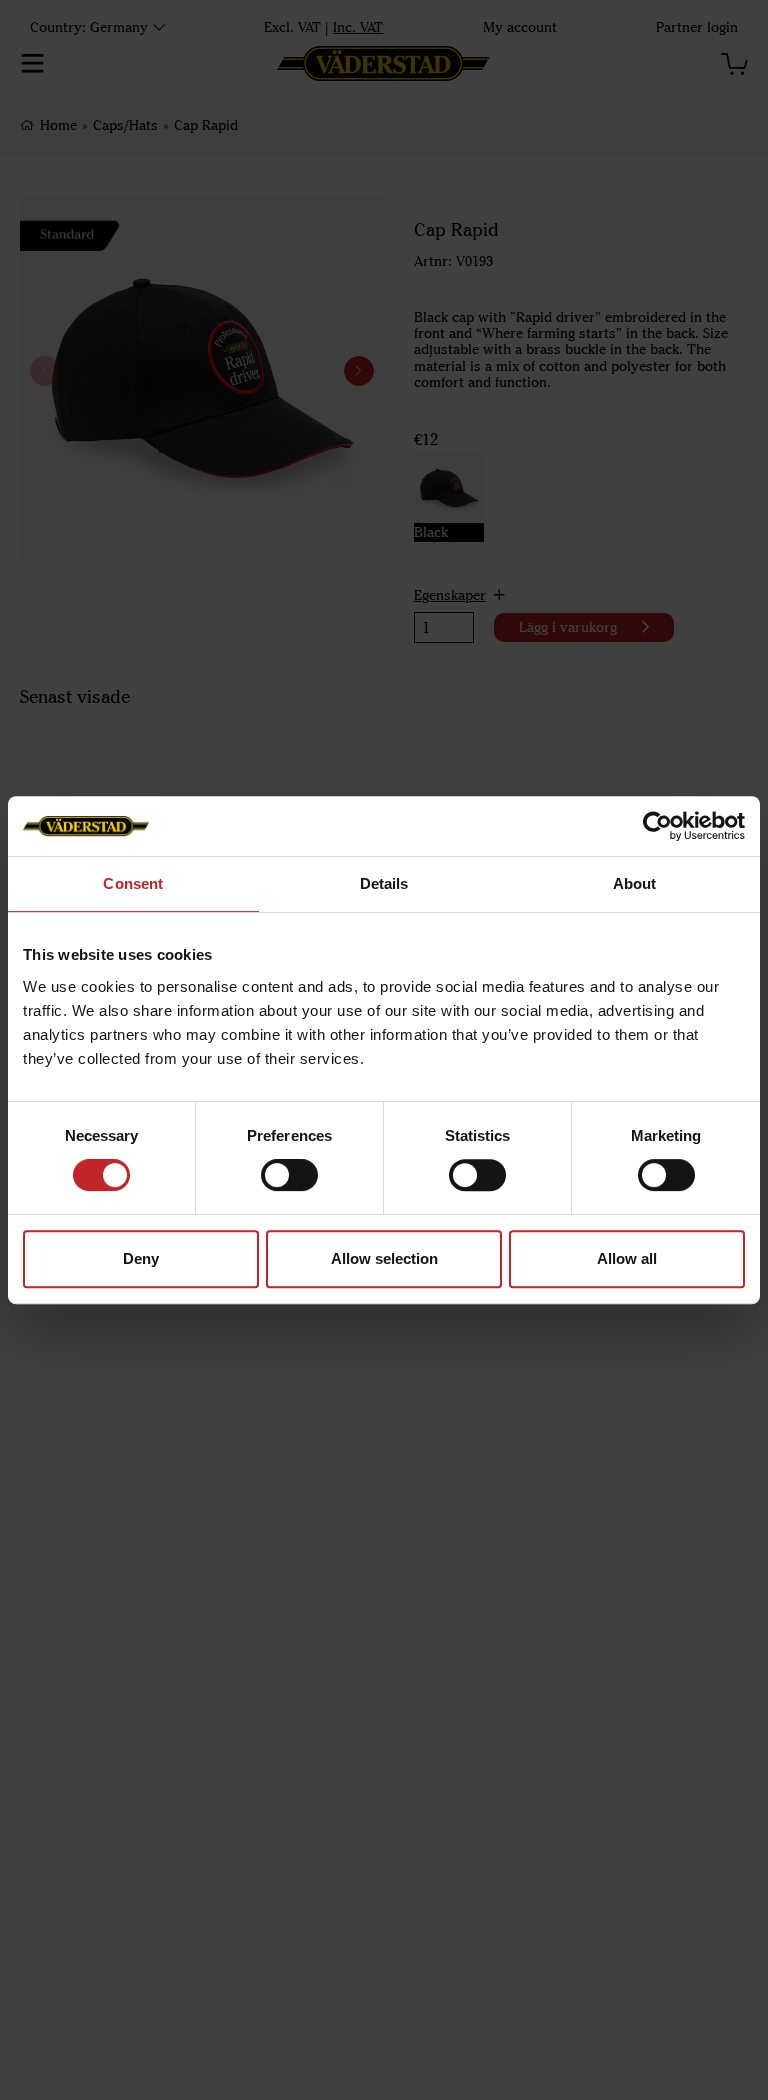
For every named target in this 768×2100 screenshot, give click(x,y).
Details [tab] (384, 883)
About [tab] (635, 883)
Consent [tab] (133, 883)
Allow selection (384, 1258)
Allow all (627, 1258)
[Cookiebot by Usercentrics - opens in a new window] (657, 826)
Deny (141, 1258)
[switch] (289, 1175)
